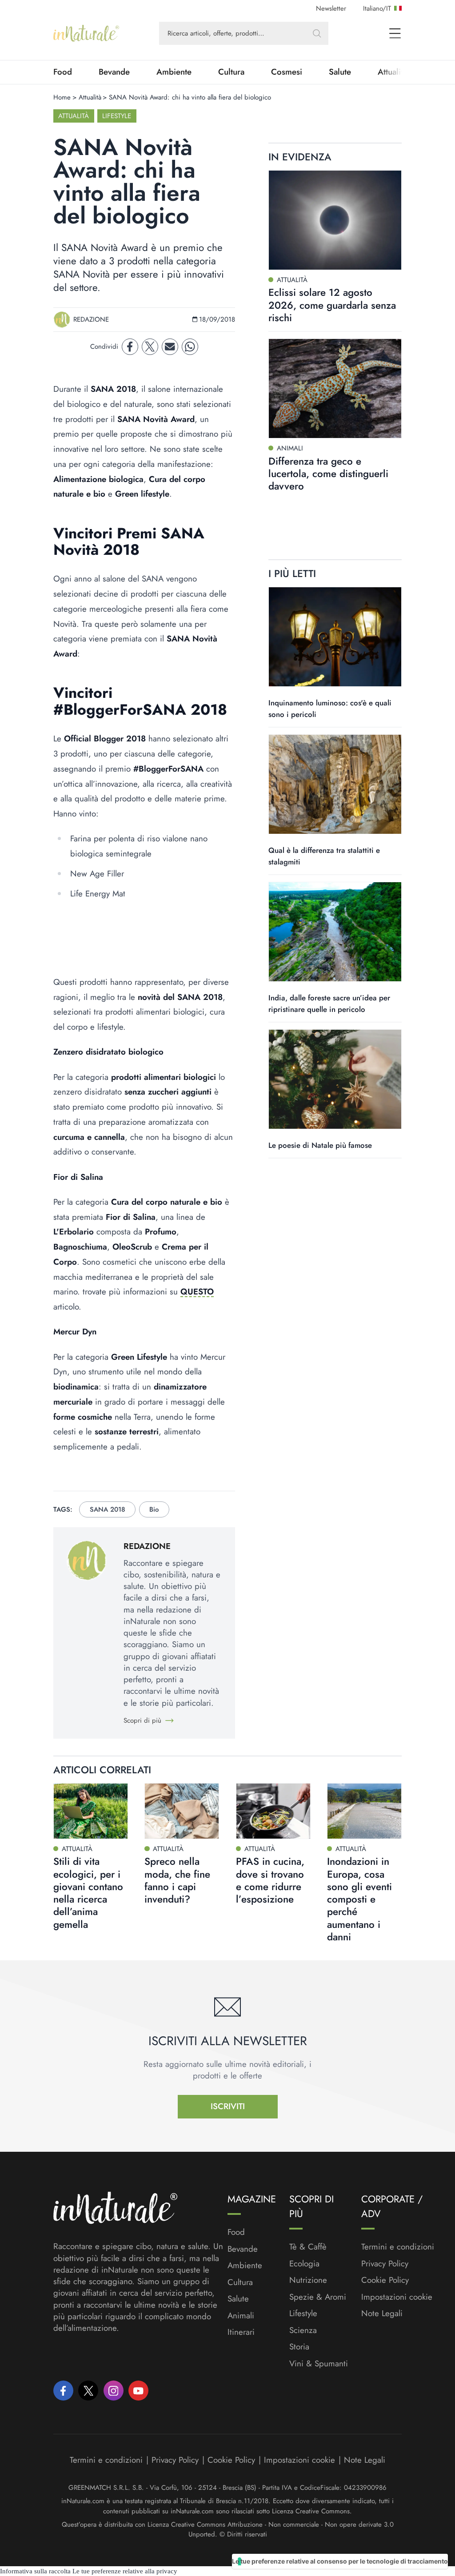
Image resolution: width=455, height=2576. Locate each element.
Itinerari (241, 2332)
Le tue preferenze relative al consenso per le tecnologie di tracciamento (340, 2561)
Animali (241, 2316)
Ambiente (174, 72)
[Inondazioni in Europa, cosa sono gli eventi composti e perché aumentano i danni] (364, 1811)
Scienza (303, 2330)
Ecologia (304, 2264)
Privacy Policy (385, 2263)
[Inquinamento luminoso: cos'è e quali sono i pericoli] (335, 637)
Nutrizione (308, 2280)
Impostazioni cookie (397, 2297)
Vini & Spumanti (319, 2364)
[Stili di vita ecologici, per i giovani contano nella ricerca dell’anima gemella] (91, 1811)
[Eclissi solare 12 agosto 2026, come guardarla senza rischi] (335, 220)
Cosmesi (287, 72)
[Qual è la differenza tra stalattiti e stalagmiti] (335, 784)
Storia (299, 2347)
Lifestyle (117, 116)
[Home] (86, 33)
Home (62, 97)
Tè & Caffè (308, 2247)
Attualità (90, 97)
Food (63, 72)
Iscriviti (228, 2106)
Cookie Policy (385, 2280)
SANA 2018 (108, 1509)
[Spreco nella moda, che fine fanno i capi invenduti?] (182, 1811)
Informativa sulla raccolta (35, 2571)
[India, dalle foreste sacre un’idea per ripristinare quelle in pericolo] (335, 932)
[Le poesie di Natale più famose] (335, 1079)
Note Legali (382, 2313)
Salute (340, 72)
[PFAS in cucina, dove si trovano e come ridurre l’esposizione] (273, 1811)
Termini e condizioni (398, 2247)
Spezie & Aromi (318, 2297)
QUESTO (197, 1292)
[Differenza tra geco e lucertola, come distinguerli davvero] (335, 388)
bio (154, 1509)
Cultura (231, 72)
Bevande (114, 72)
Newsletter (331, 8)
